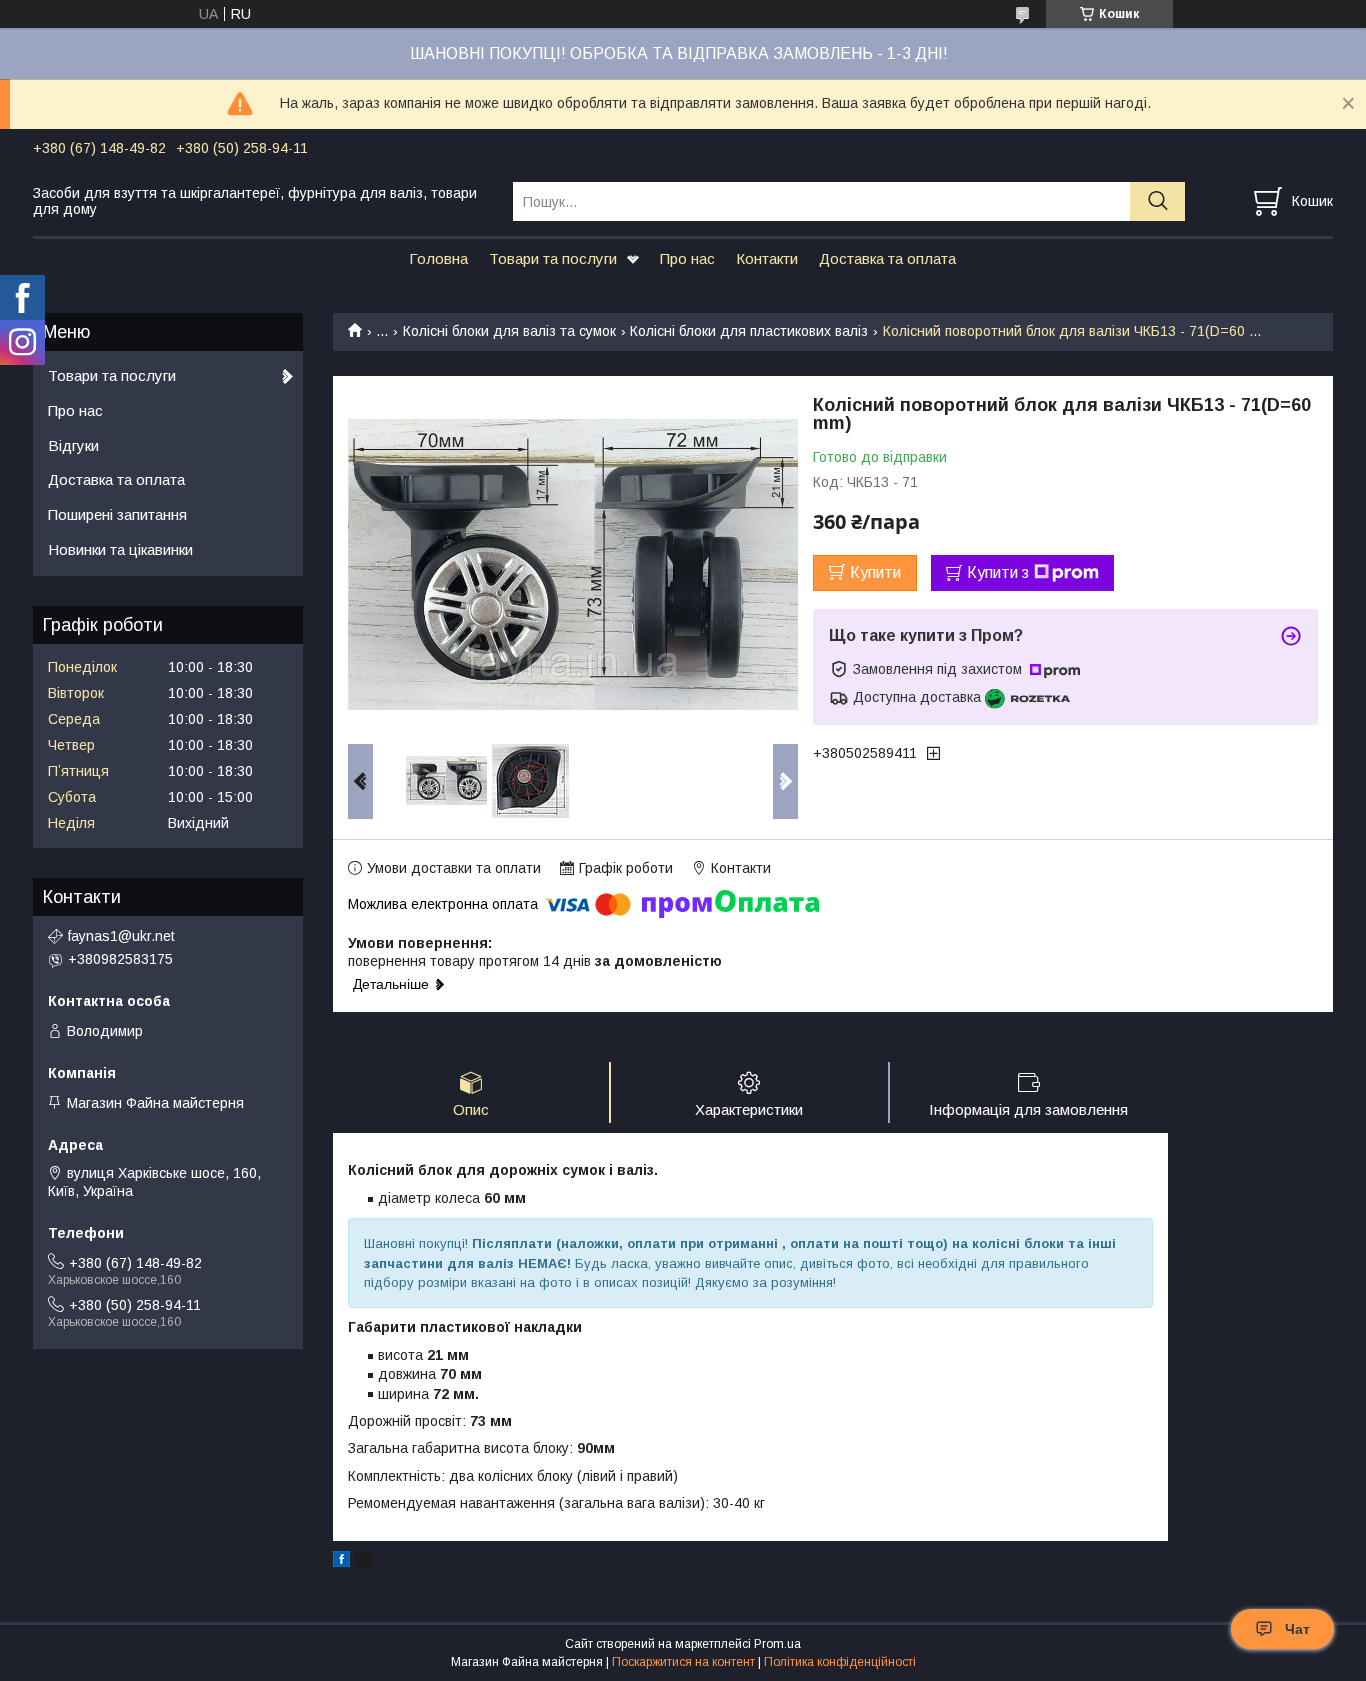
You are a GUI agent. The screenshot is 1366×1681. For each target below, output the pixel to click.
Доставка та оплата (887, 258)
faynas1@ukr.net (121, 936)
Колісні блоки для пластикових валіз (749, 331)
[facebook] (341, 1562)
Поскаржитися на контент (683, 1662)
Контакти (767, 258)
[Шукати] (1157, 201)
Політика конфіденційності (840, 1662)
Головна (438, 258)
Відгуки (73, 445)
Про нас (687, 258)
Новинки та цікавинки (120, 549)
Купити (875, 572)
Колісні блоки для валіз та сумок (509, 331)
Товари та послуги (553, 258)
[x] (363, 1562)
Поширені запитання (117, 514)
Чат (1297, 1629)
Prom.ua (777, 1644)
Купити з (998, 572)
